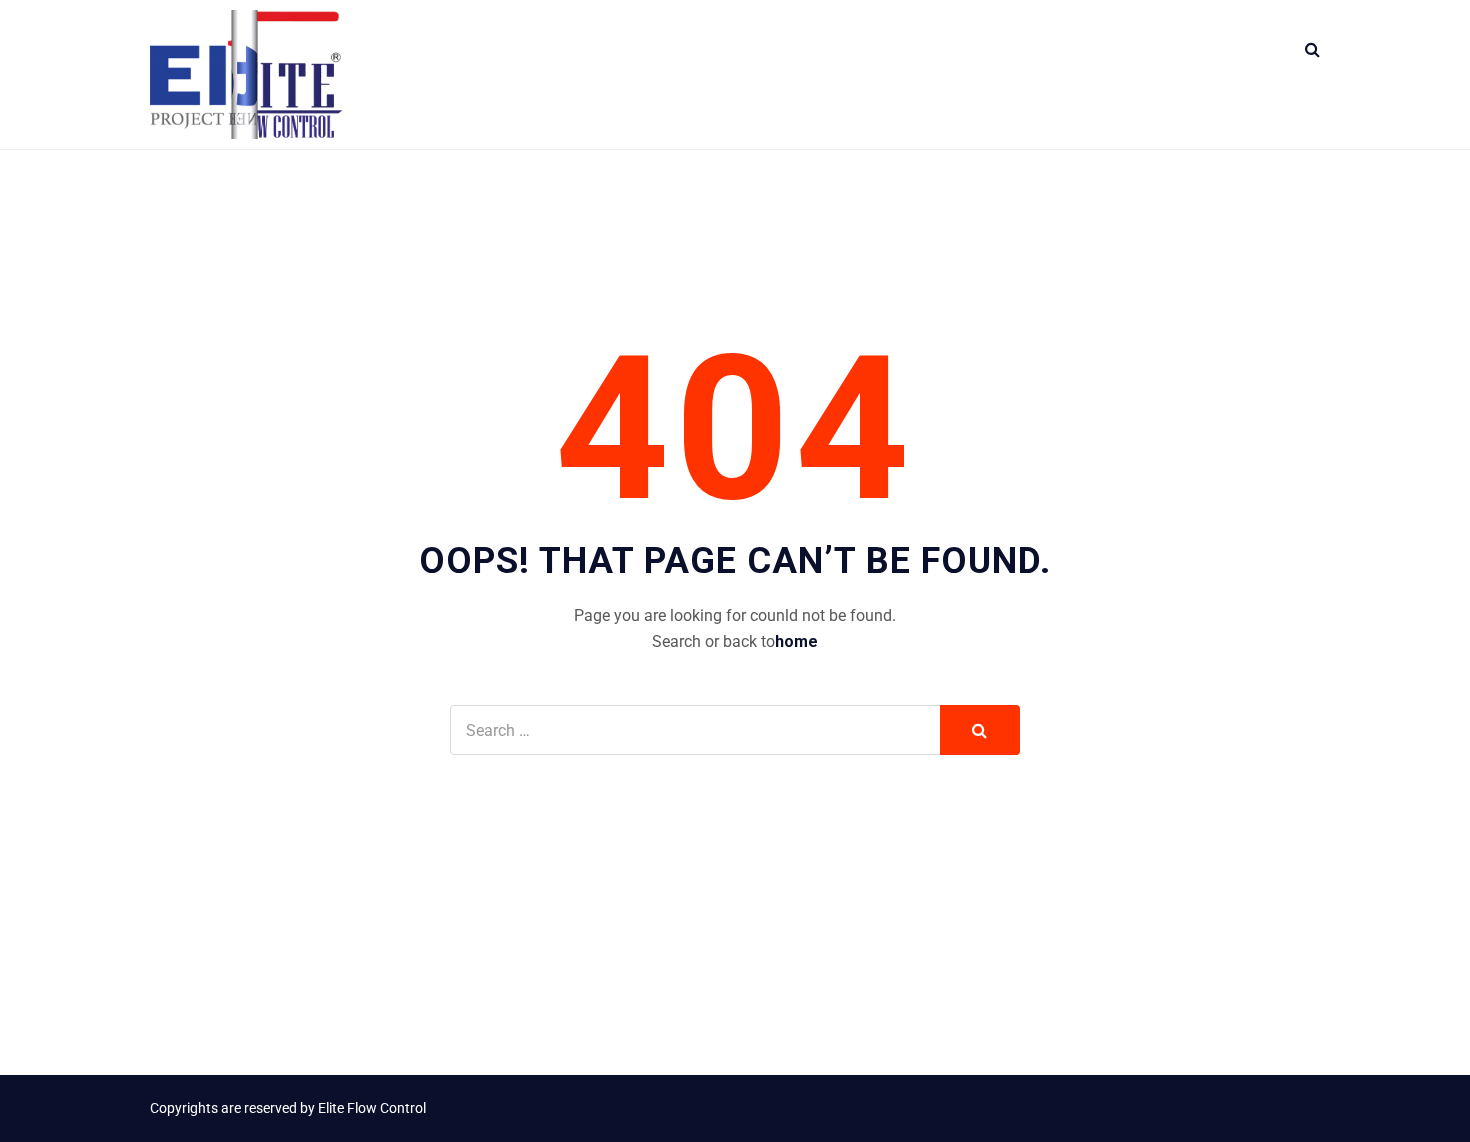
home (796, 641)
